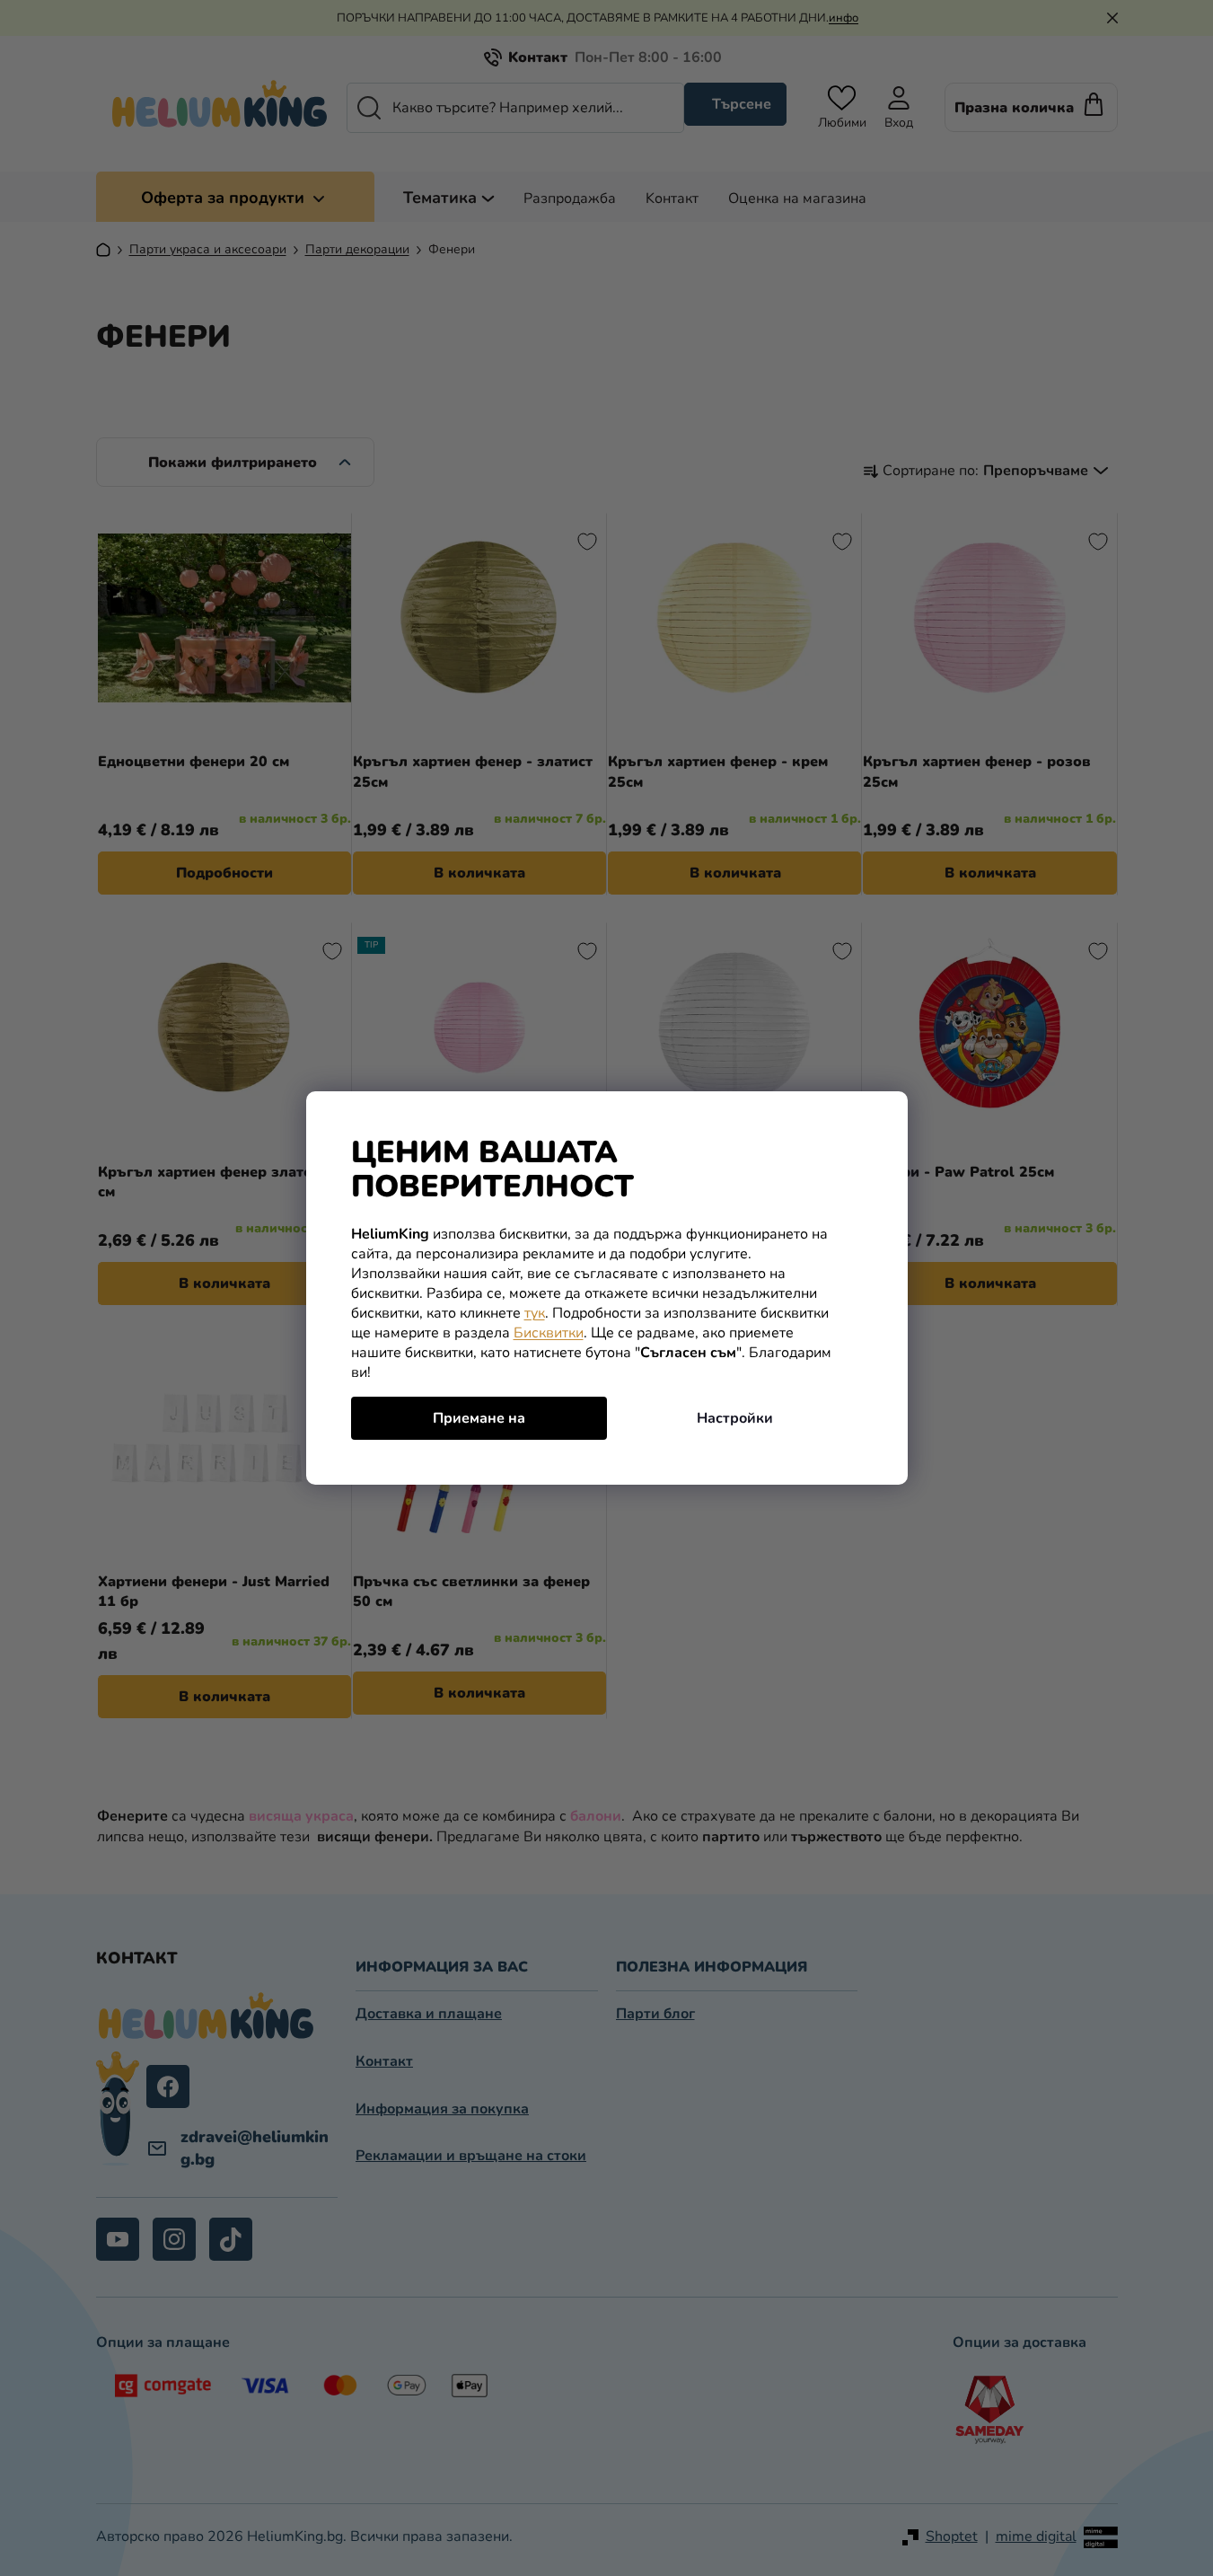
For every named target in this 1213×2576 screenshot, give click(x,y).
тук (535, 1313)
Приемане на (479, 1418)
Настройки (735, 1418)
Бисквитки (549, 1333)
